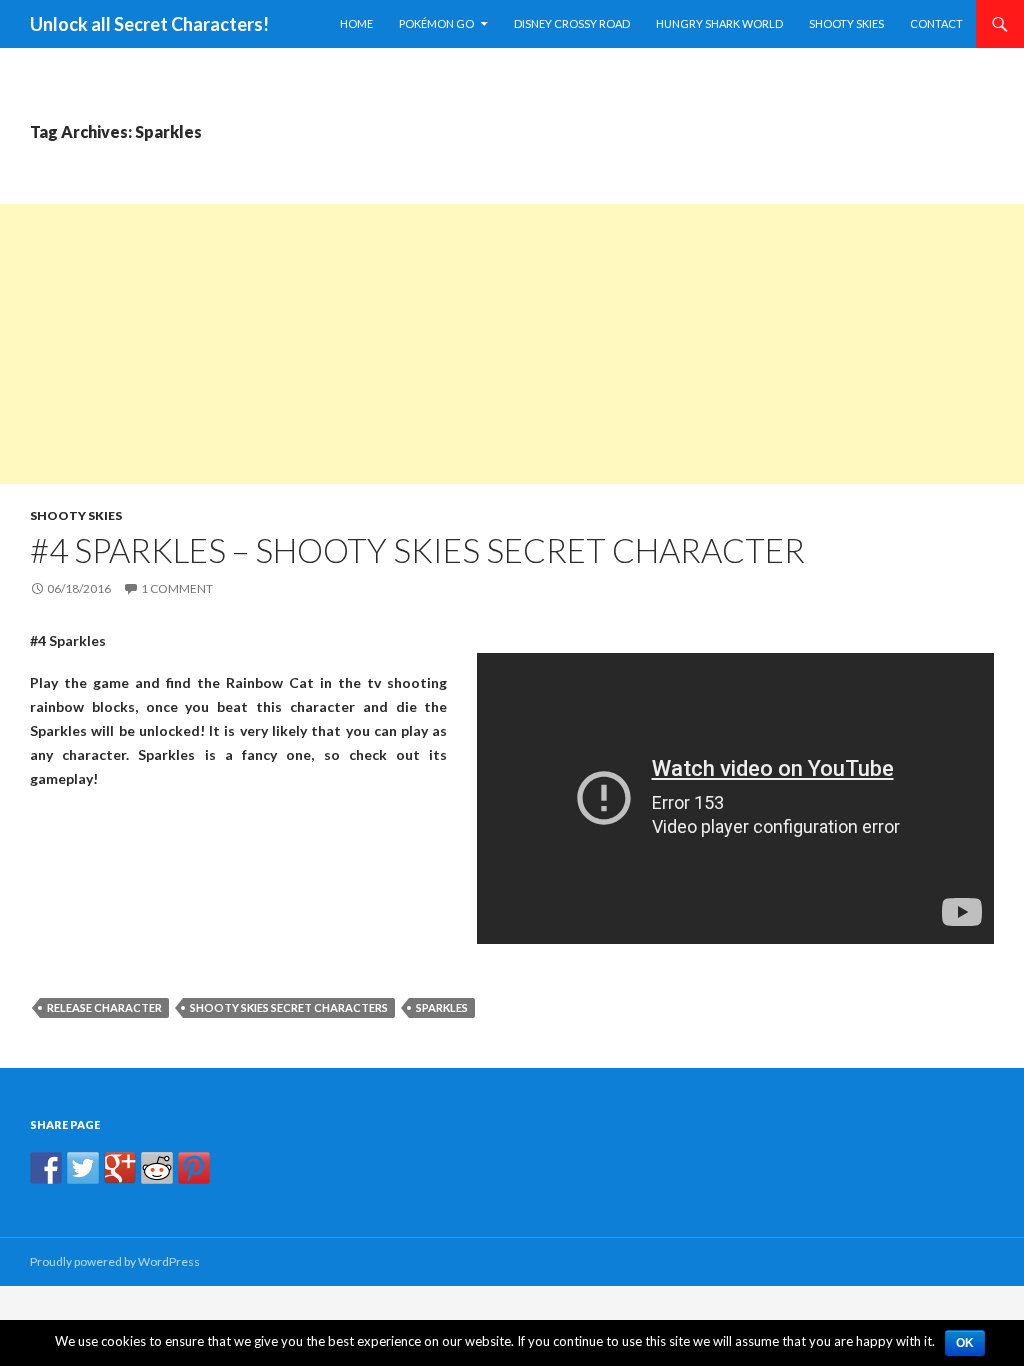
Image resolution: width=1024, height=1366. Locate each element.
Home (356, 23)
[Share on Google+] (120, 1168)
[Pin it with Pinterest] (194, 1168)
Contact (936, 23)
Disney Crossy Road (572, 23)
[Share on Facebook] (46, 1168)
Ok (965, 1343)
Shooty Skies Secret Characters (289, 1007)
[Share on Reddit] (157, 1168)
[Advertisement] (512, 344)
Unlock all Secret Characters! (149, 24)
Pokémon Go (436, 23)
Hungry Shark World (719, 23)
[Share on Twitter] (83, 1168)
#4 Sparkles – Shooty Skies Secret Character (417, 550)
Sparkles (442, 1007)
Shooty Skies (846, 23)
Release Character (104, 1007)
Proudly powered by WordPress (115, 1261)
